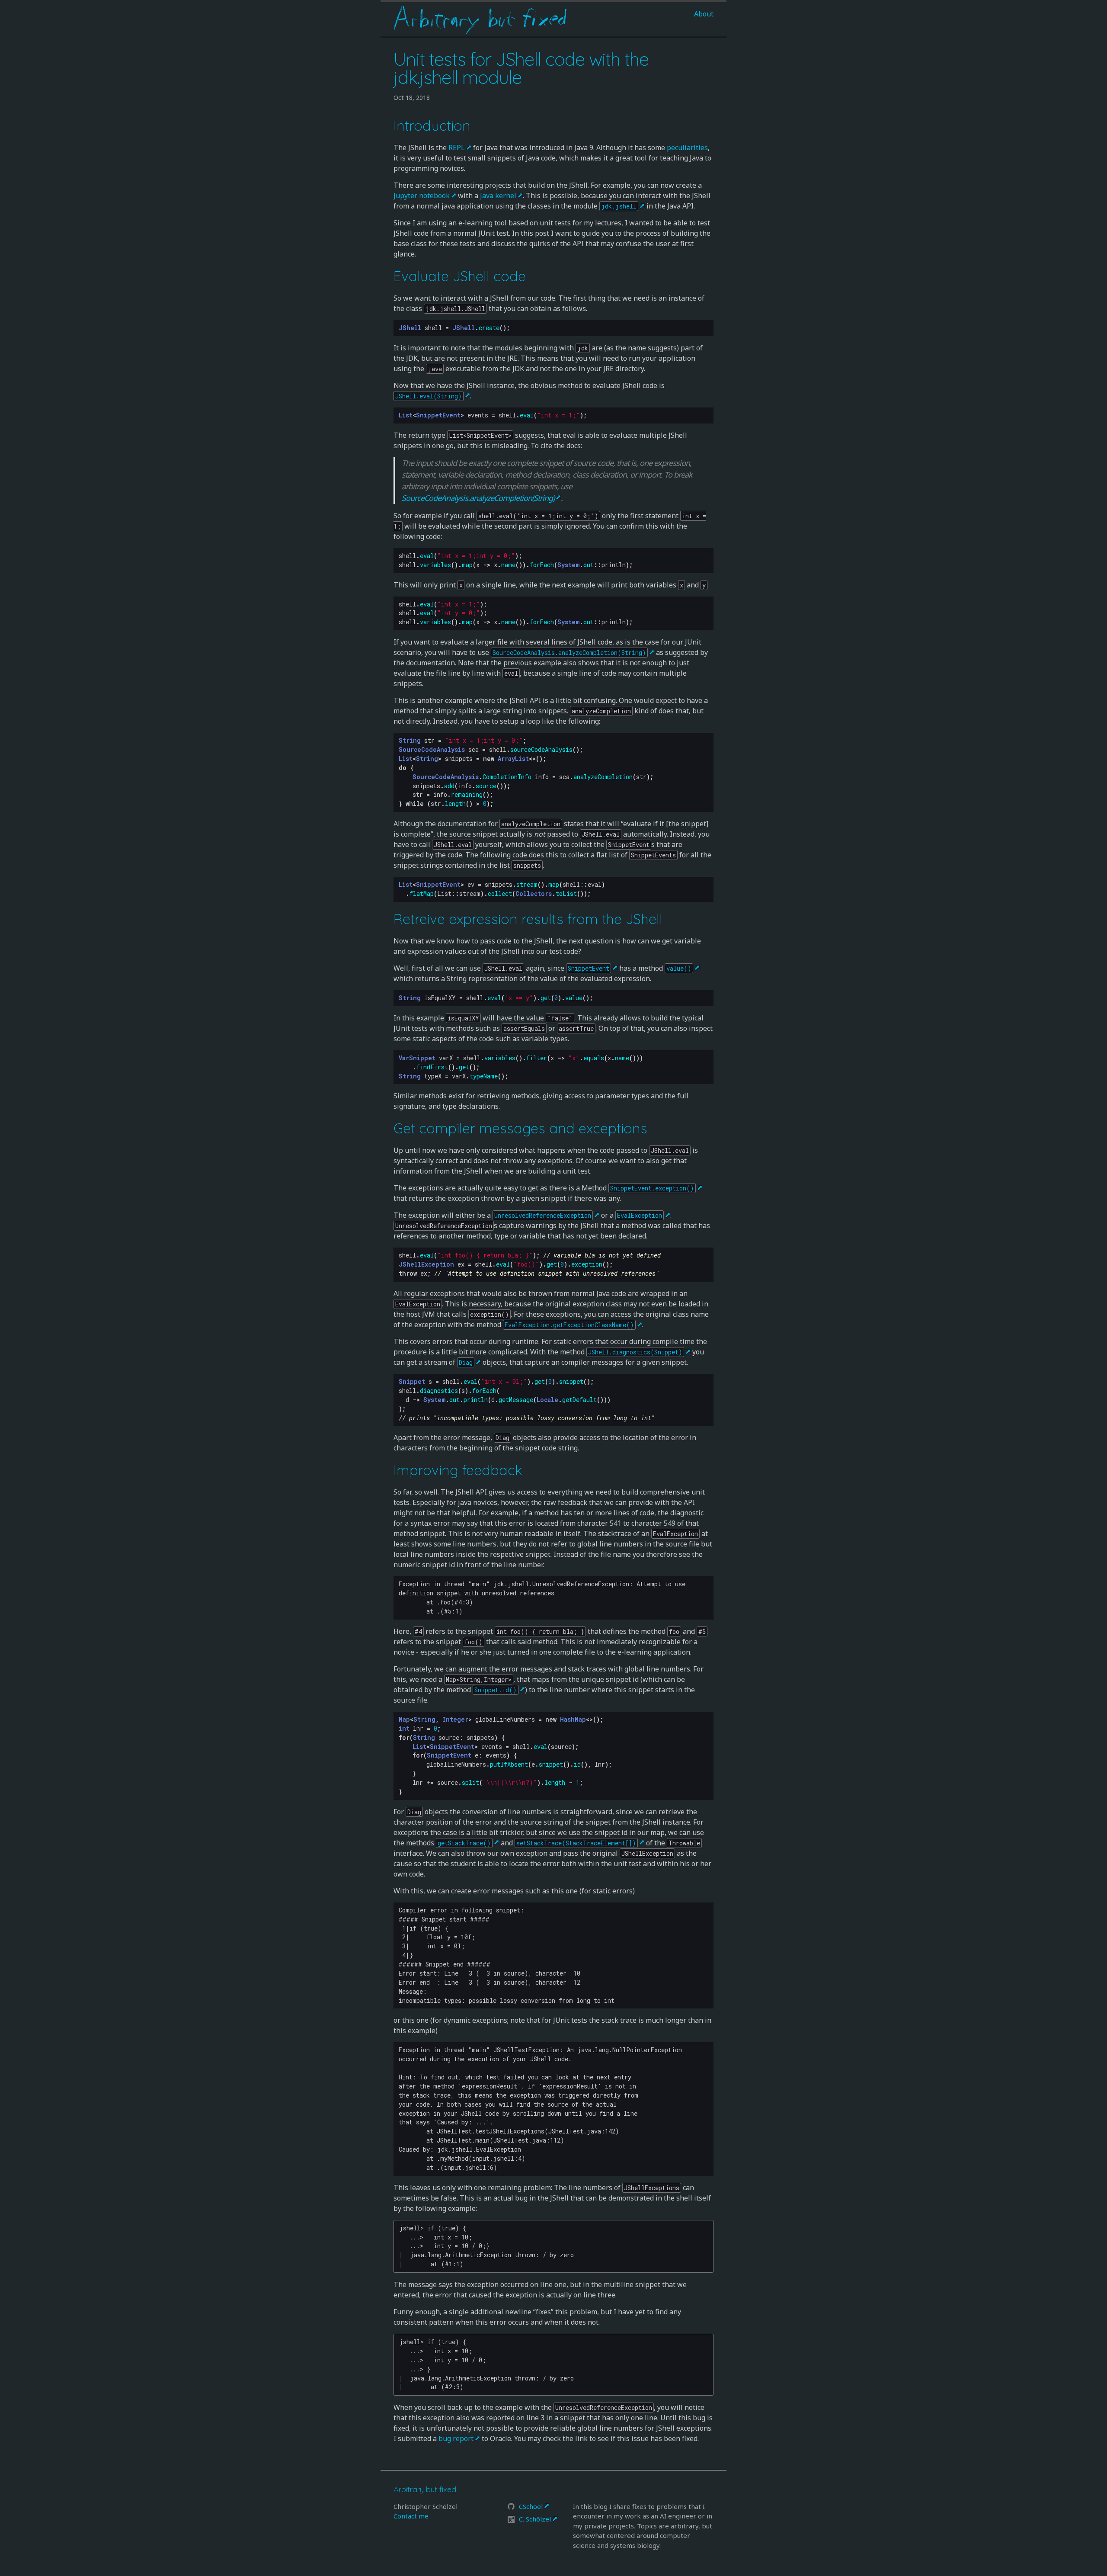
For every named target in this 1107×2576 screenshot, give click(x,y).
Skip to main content (414, 42)
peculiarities (687, 148)
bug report (456, 2438)
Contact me (411, 2516)
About (704, 14)
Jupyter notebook (422, 196)
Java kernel (498, 196)
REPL (457, 148)
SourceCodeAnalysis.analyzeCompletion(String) (478, 498)
